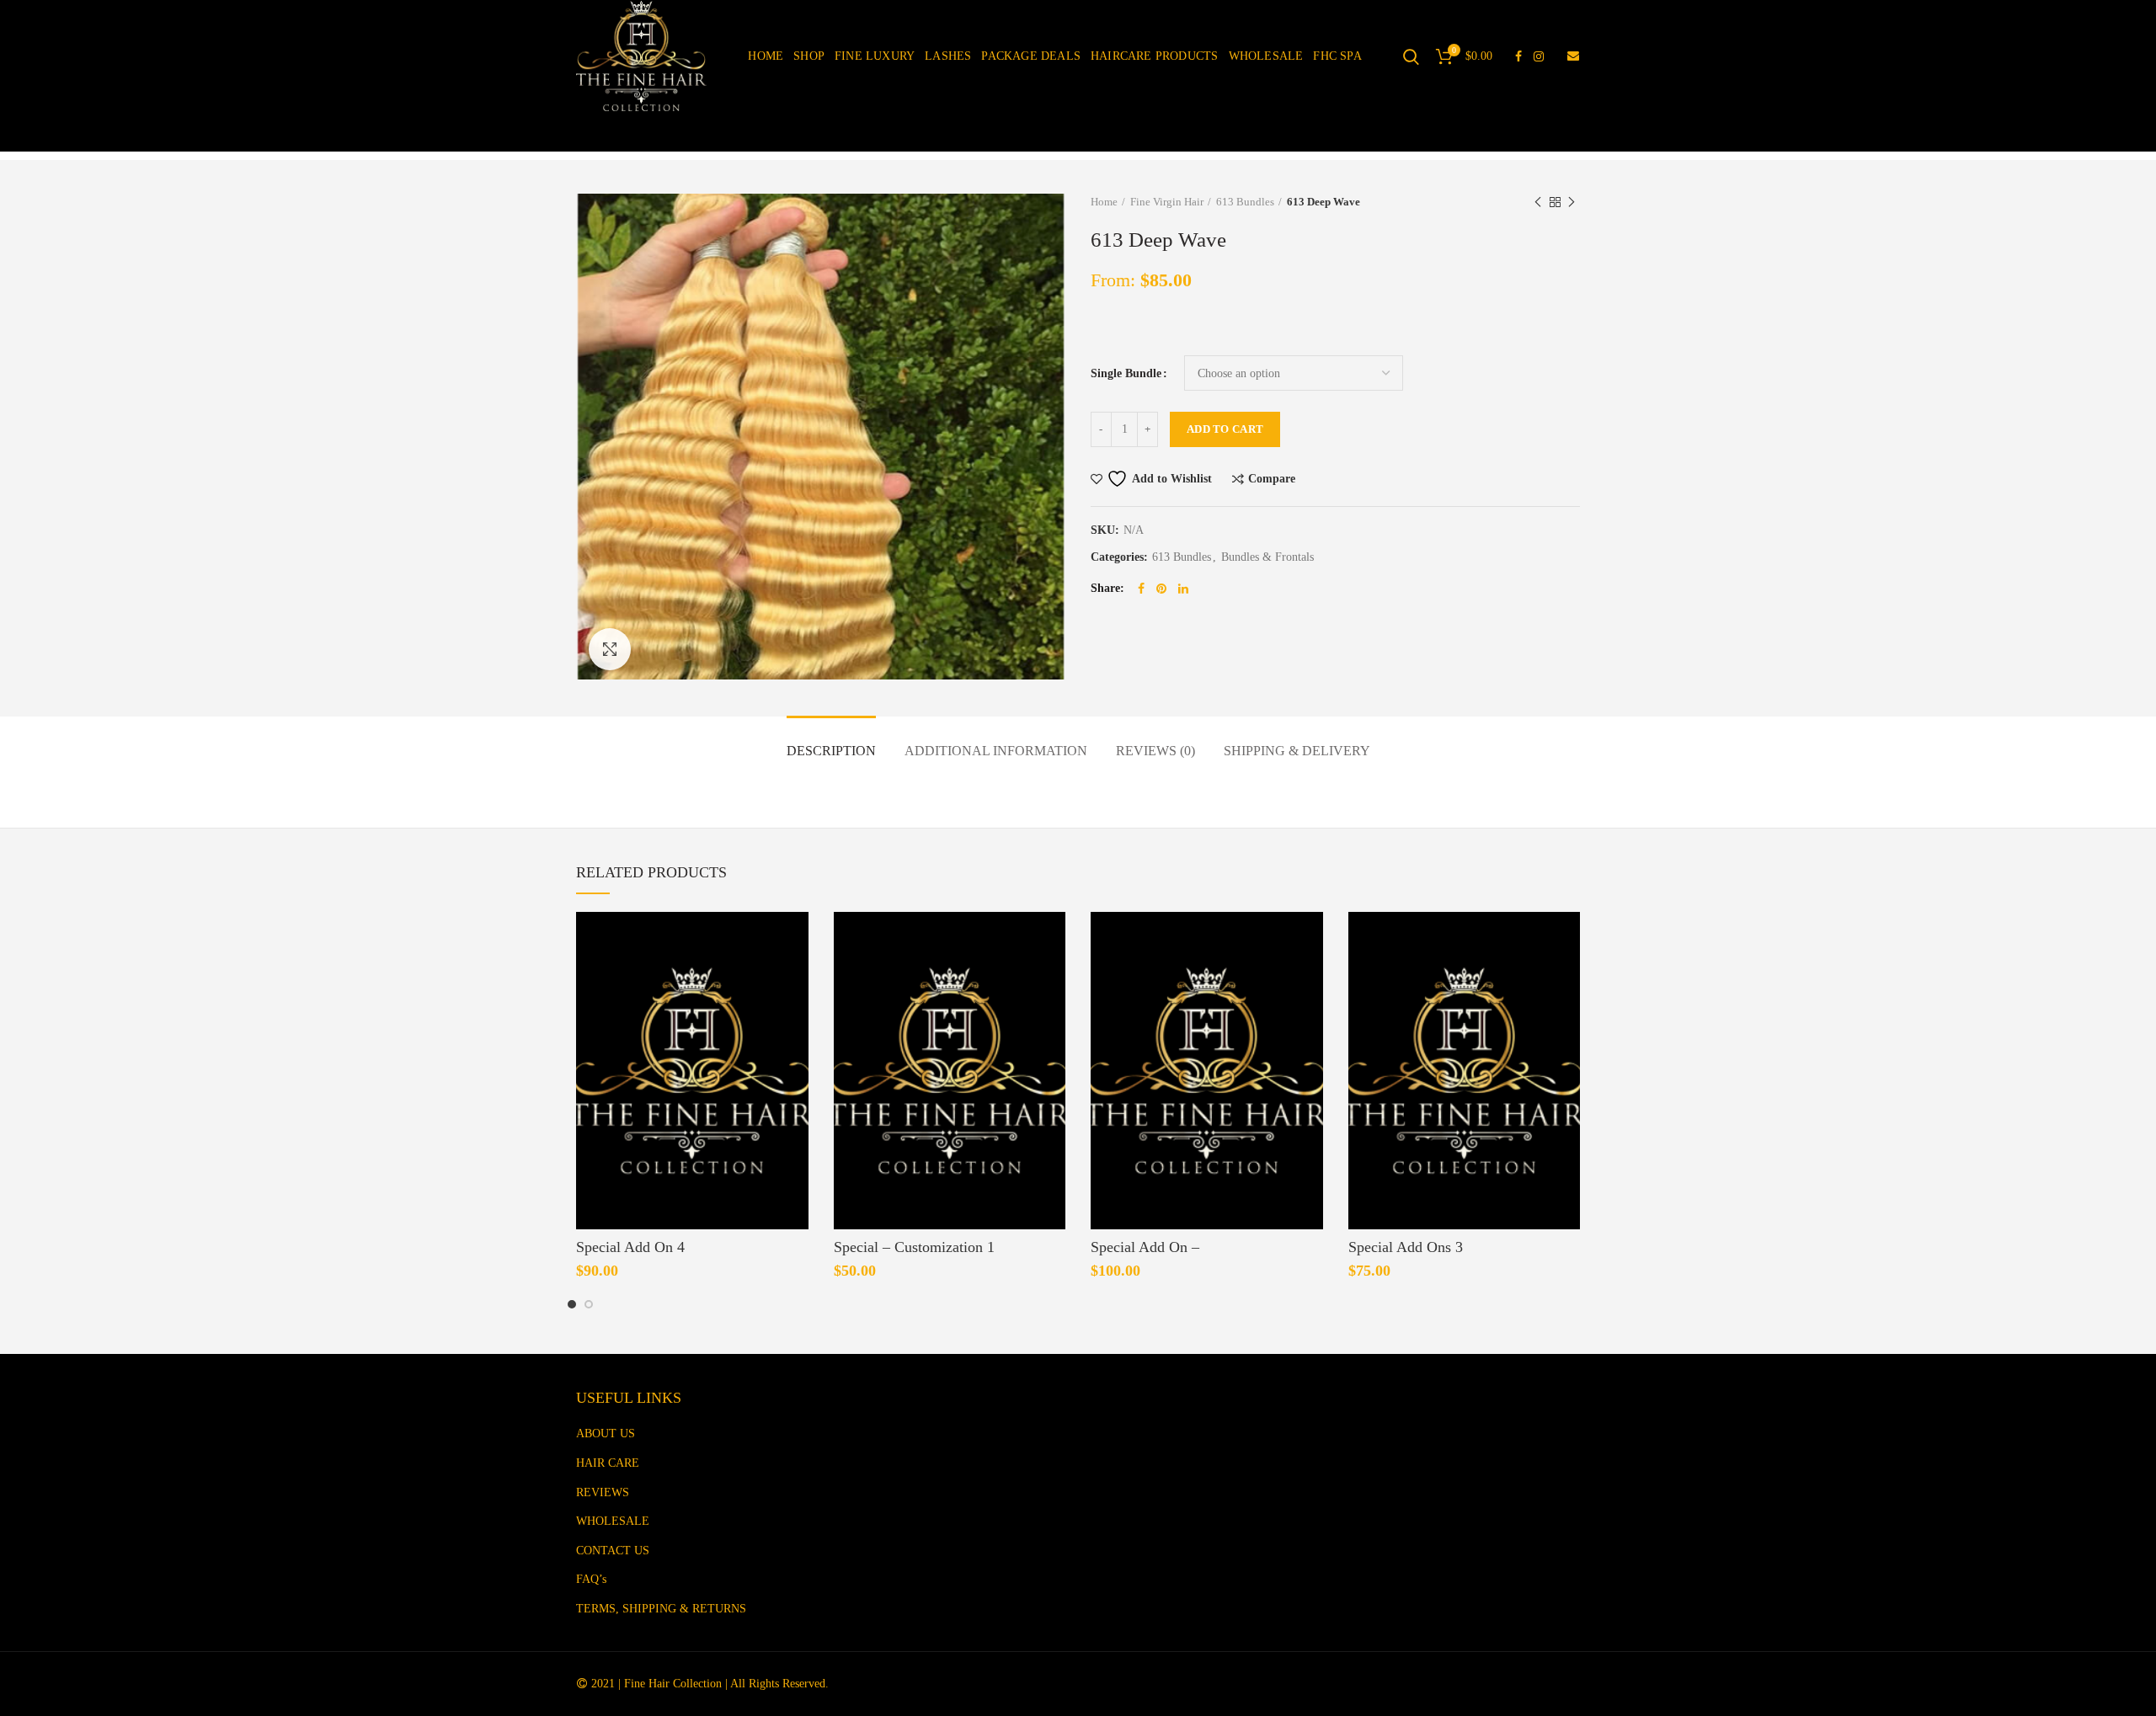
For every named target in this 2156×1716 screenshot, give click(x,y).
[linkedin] (1183, 589)
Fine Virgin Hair (1167, 202)
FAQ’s (591, 1579)
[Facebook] (1518, 56)
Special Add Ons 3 (1406, 1247)
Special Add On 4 (630, 1247)
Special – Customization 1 (914, 1247)
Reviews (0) (1155, 751)
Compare (1272, 479)
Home (1104, 202)
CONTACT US (613, 1551)
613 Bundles (1245, 202)
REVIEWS (603, 1492)
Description (831, 751)
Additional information (996, 751)
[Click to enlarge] (610, 649)
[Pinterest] (1161, 589)
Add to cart (1225, 429)
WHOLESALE (613, 1521)
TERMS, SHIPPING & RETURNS (661, 1609)
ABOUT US (606, 1434)
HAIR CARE (608, 1463)
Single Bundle (1126, 373)
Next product (1572, 202)
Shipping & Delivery (1297, 751)
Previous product (1538, 202)
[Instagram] (1539, 56)
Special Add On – (1145, 1247)
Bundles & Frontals (1267, 557)
